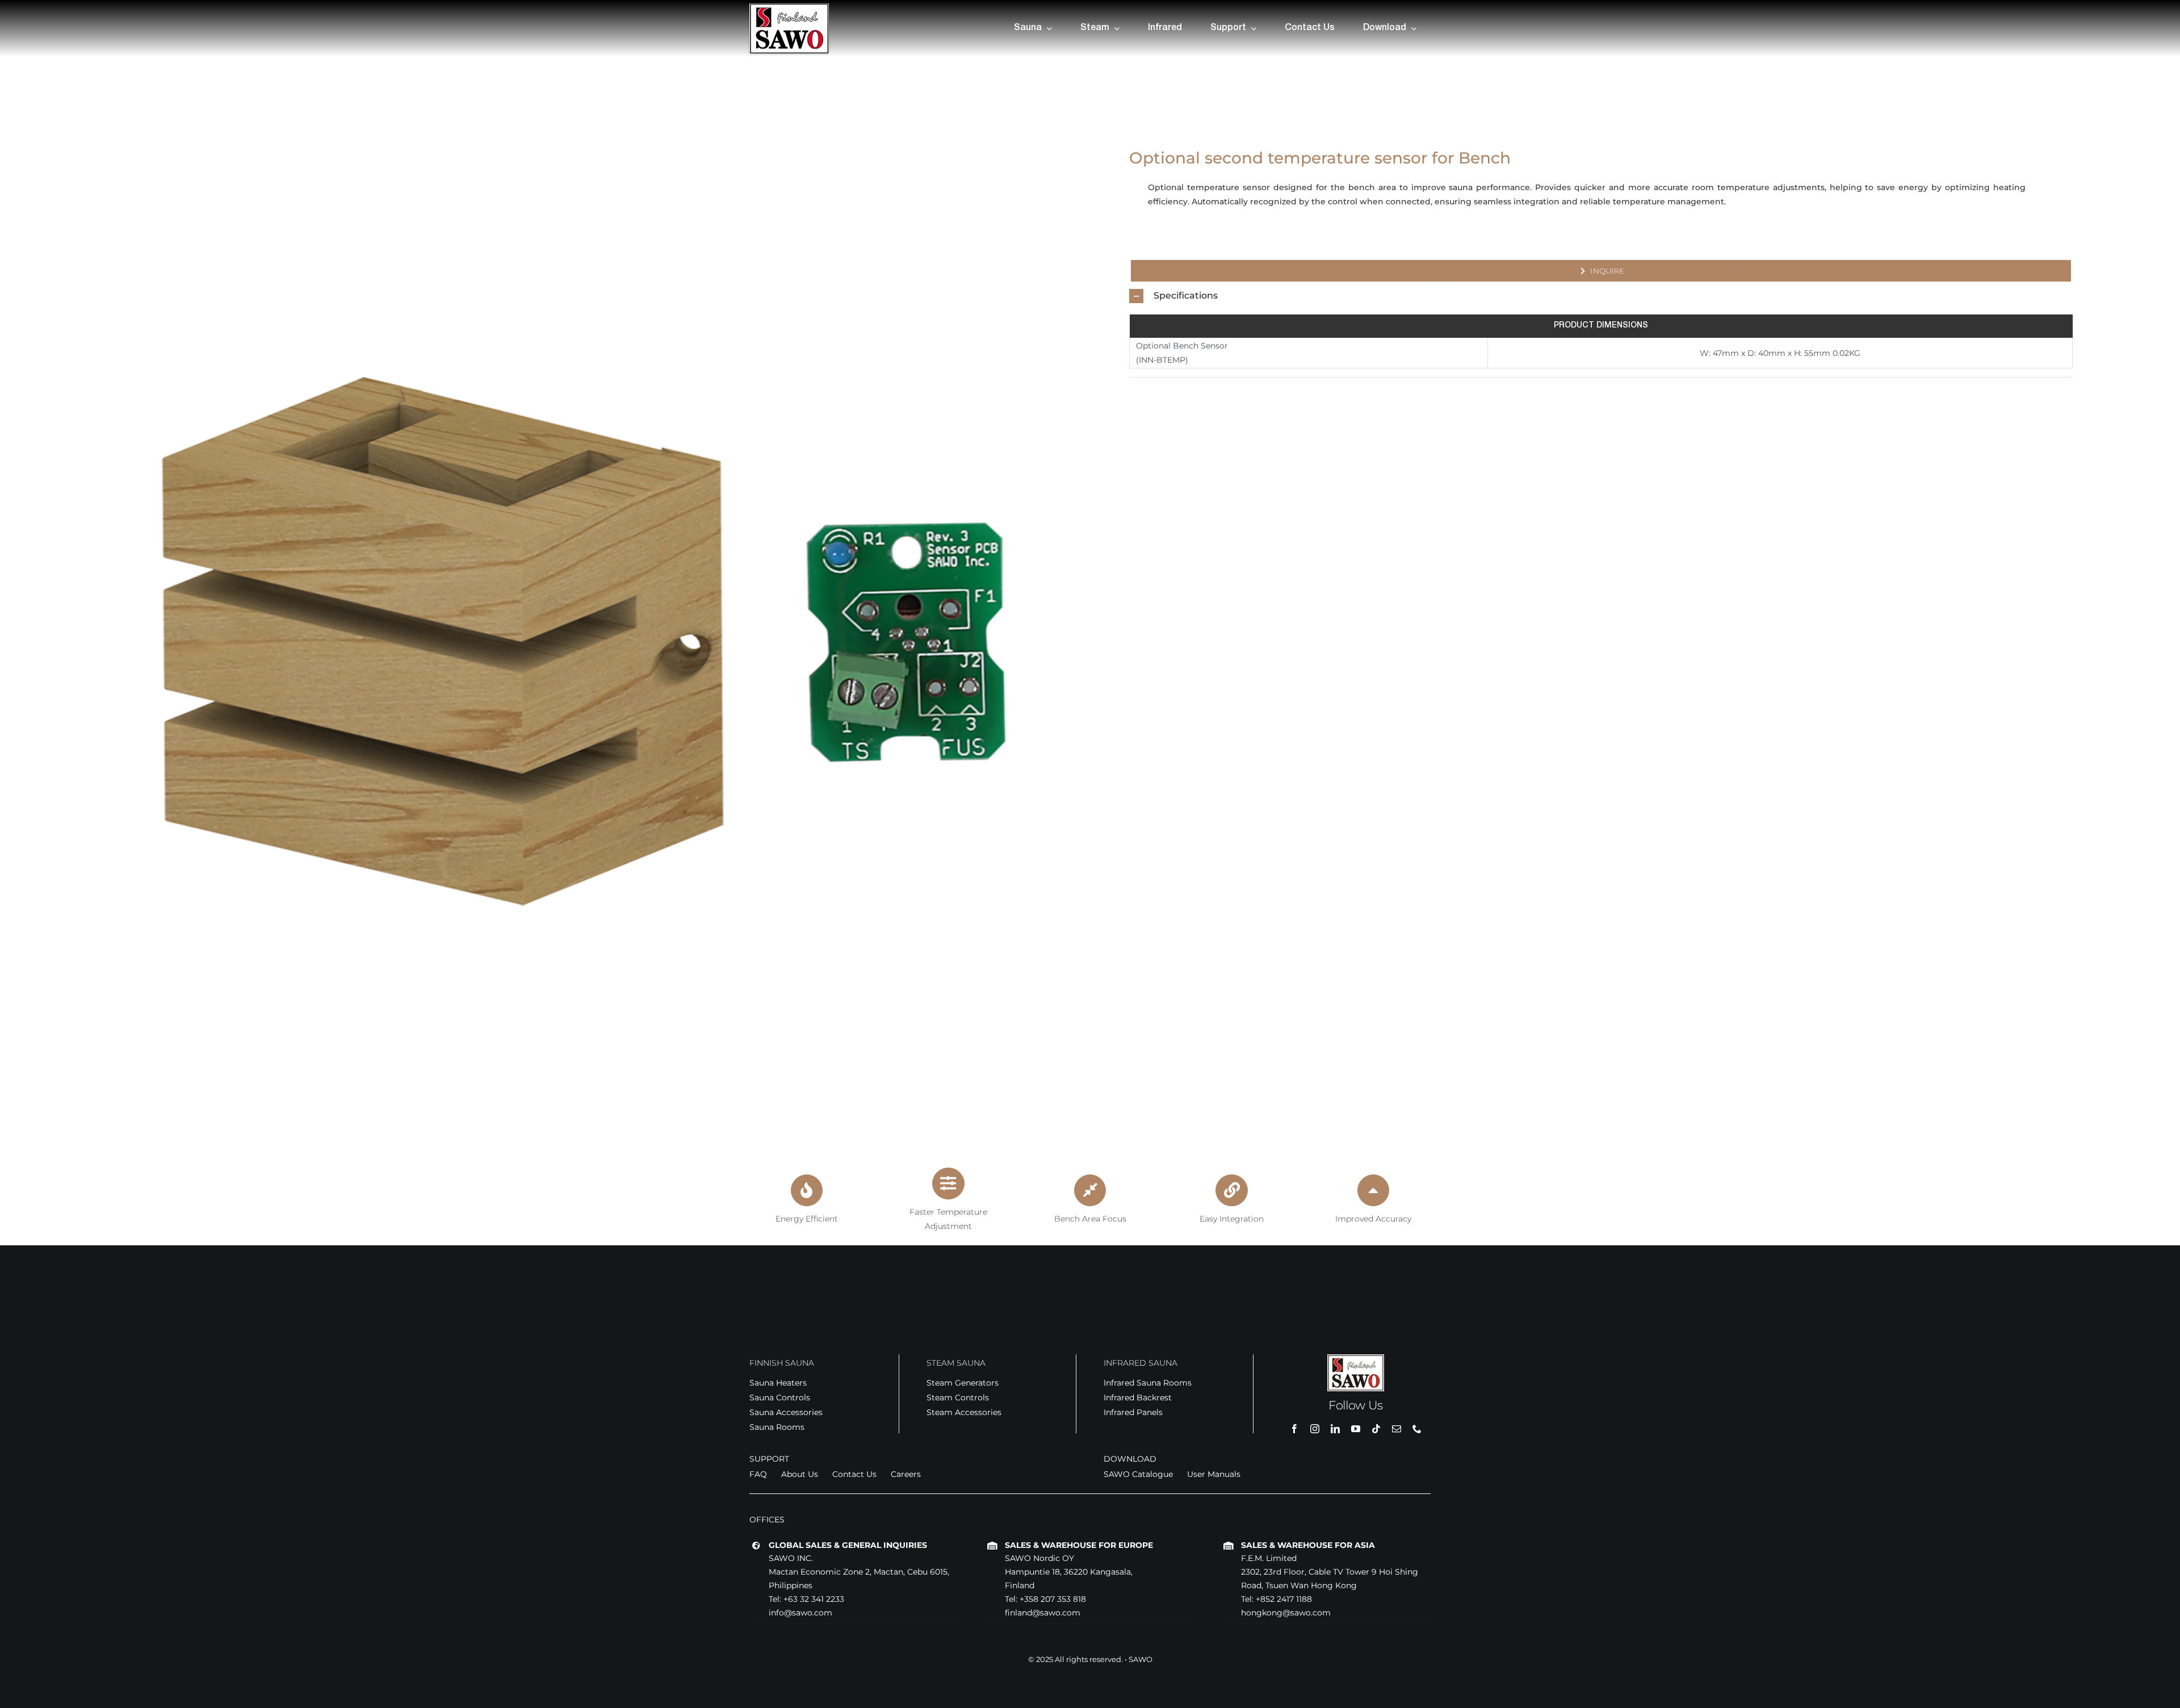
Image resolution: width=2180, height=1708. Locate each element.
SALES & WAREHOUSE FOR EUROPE (1079, 1545)
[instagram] (1315, 1429)
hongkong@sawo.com (1286, 1613)
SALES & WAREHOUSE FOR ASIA (1308, 1545)
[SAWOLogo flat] (1356, 1358)
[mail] (1397, 1429)
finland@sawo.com (1043, 1613)
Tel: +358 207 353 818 (1045, 1599)
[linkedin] (1335, 1429)
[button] (1601, 296)
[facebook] (1294, 1429)
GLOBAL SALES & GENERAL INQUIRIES (848, 1545)
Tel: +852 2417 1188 (1276, 1599)
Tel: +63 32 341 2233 (806, 1599)
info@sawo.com (800, 1613)
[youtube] (1356, 1429)
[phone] (1417, 1429)
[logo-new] (789, 7)
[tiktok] (1376, 1429)
